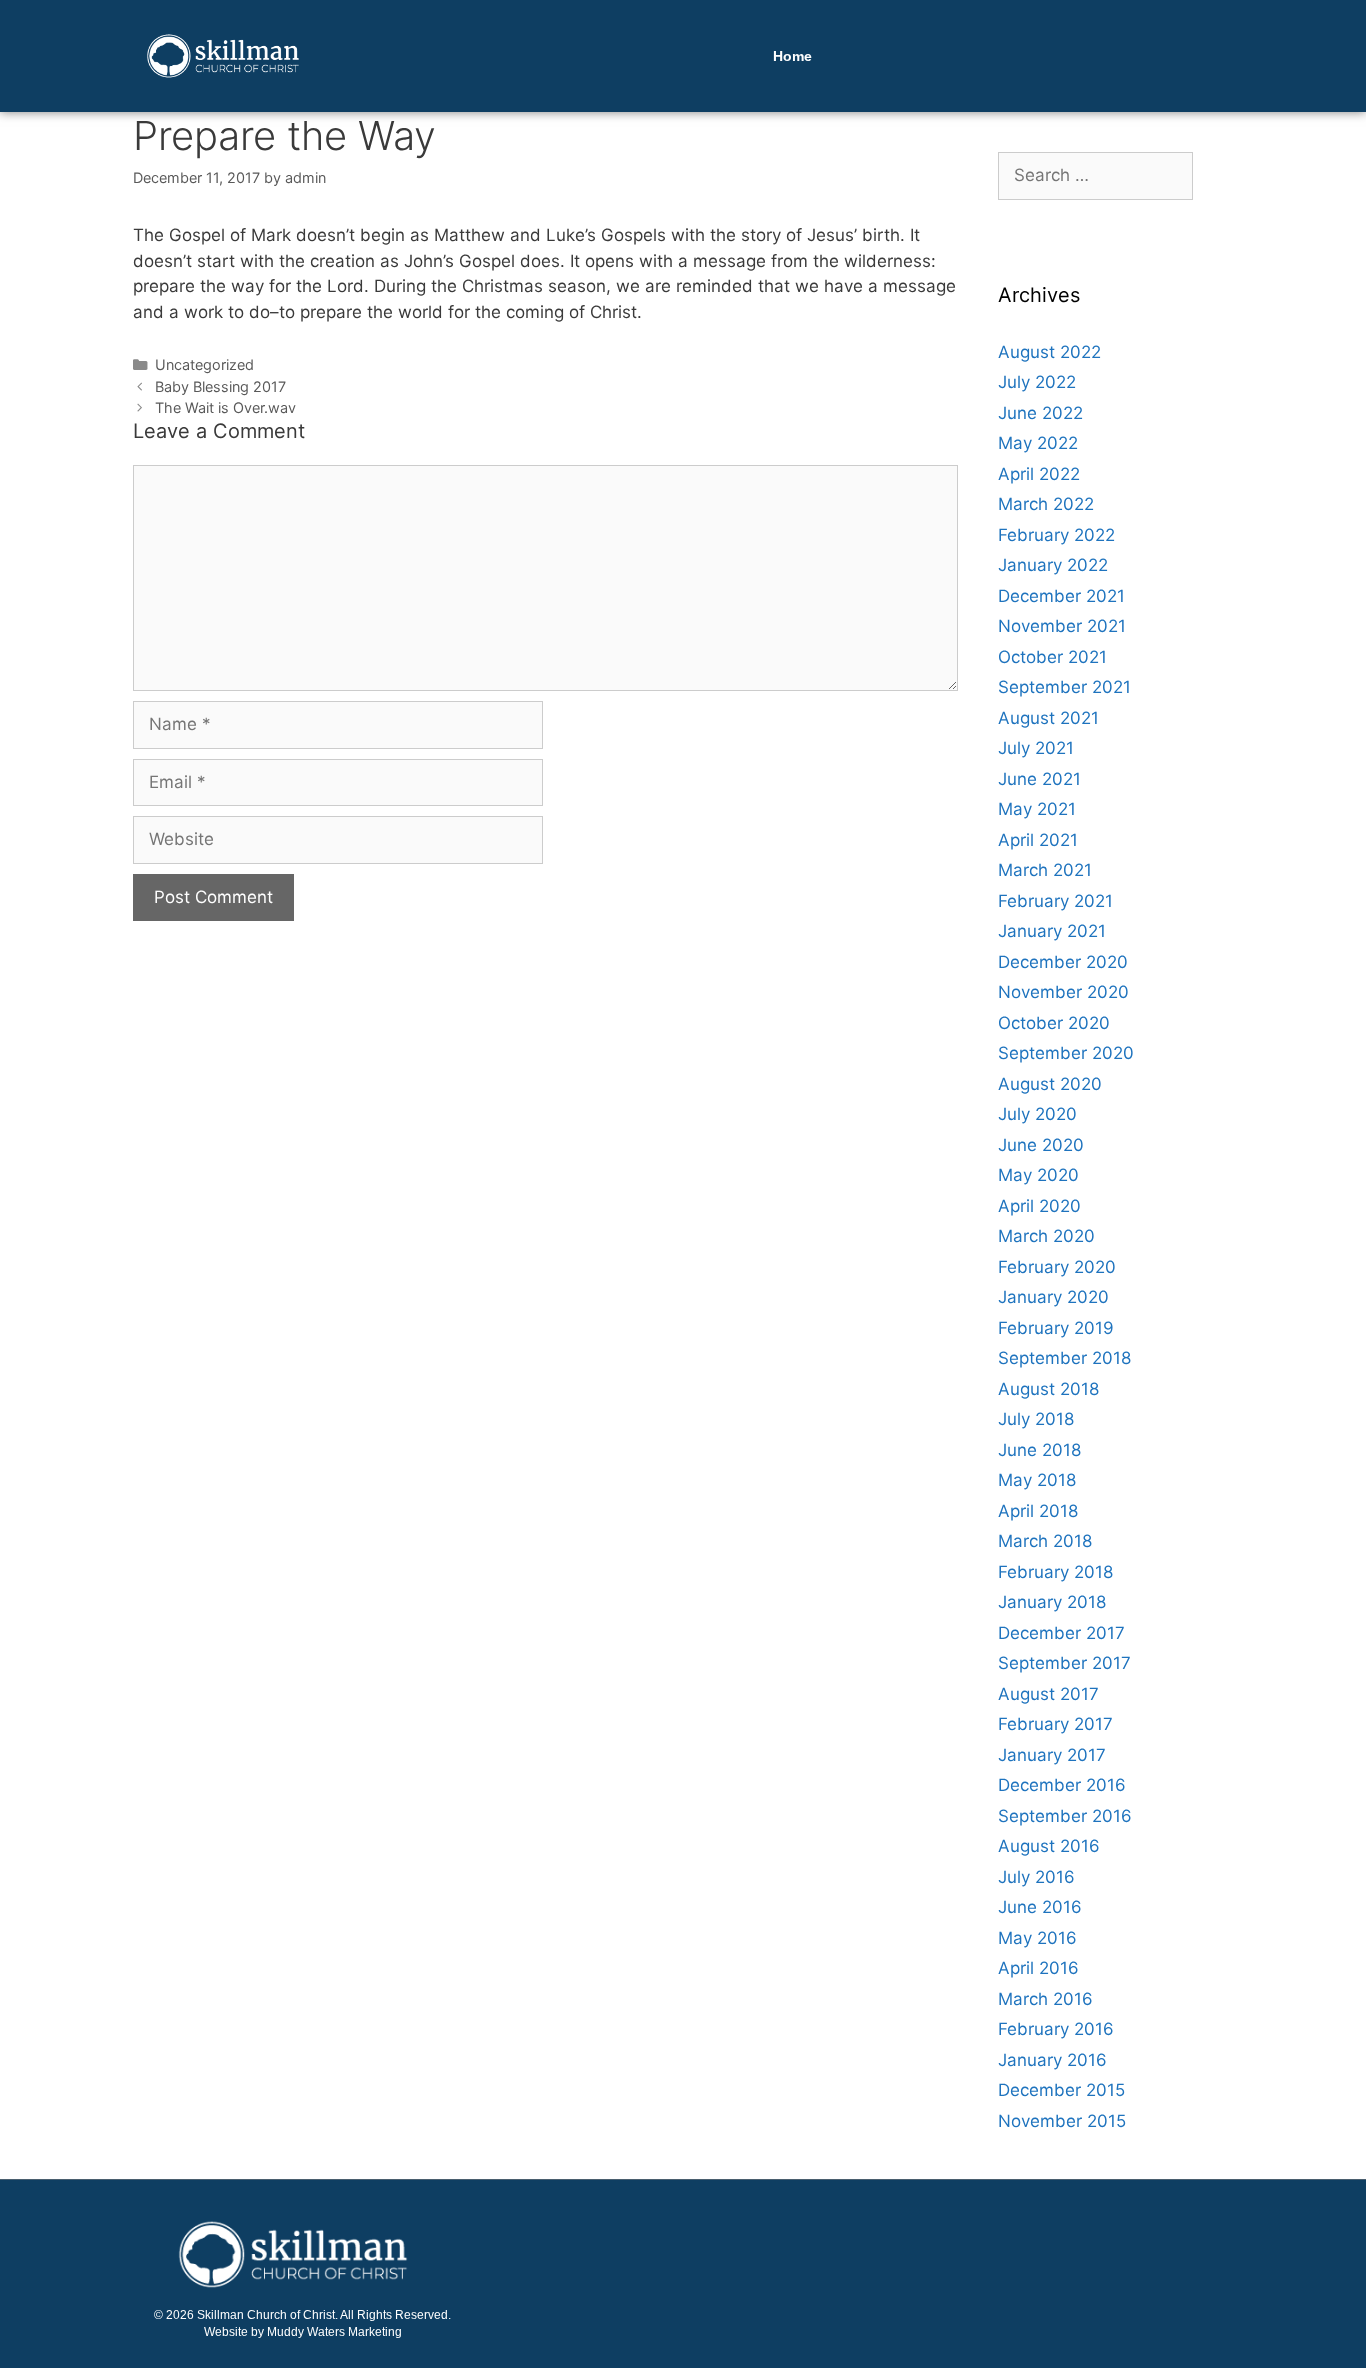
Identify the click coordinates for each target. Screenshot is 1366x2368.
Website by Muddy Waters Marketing (303, 2332)
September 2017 (1064, 1663)
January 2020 (1053, 1297)
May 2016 (1037, 1938)
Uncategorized (204, 364)
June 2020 (1041, 1145)
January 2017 (1052, 1755)
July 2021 (1036, 748)
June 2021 (1039, 779)
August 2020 (1050, 1084)
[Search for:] (1095, 175)
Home (792, 56)
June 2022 (1040, 413)
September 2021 (1064, 687)
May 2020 (1038, 1175)
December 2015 (1061, 2090)
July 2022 (1037, 382)
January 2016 (1052, 2060)
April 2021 (1038, 840)
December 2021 (1061, 596)
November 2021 (1062, 626)
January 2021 (1052, 931)
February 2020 (1057, 1267)
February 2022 (1056, 535)
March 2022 (1046, 504)
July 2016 (1036, 1877)
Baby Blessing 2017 (220, 386)
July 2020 (1037, 1114)
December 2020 (1063, 962)
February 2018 (1055, 1572)
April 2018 (1038, 1511)
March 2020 (1046, 1236)
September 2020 (1066, 1053)
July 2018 (1036, 1419)
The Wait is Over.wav (225, 407)
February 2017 (1055, 1724)
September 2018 (1064, 1358)
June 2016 (1040, 1907)
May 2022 (1038, 443)
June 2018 (1039, 1450)
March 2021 (1045, 870)
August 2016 (1049, 1846)
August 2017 (1048, 1694)
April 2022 (1039, 474)
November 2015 (1062, 2121)
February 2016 (1056, 2029)
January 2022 (1053, 565)
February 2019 (1056, 1328)
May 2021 (1037, 809)
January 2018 (1052, 1602)
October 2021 (1052, 657)
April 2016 (1038, 1968)
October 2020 (1054, 1023)
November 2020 (1063, 992)
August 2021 (1048, 718)
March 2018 (1045, 1541)
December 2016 (1062, 1785)
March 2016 (1045, 1999)
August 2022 (1049, 352)
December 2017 (1061, 1633)
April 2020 (1039, 1206)
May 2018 (1037, 1480)
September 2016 (1065, 1816)
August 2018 (1048, 1389)
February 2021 (1055, 901)
